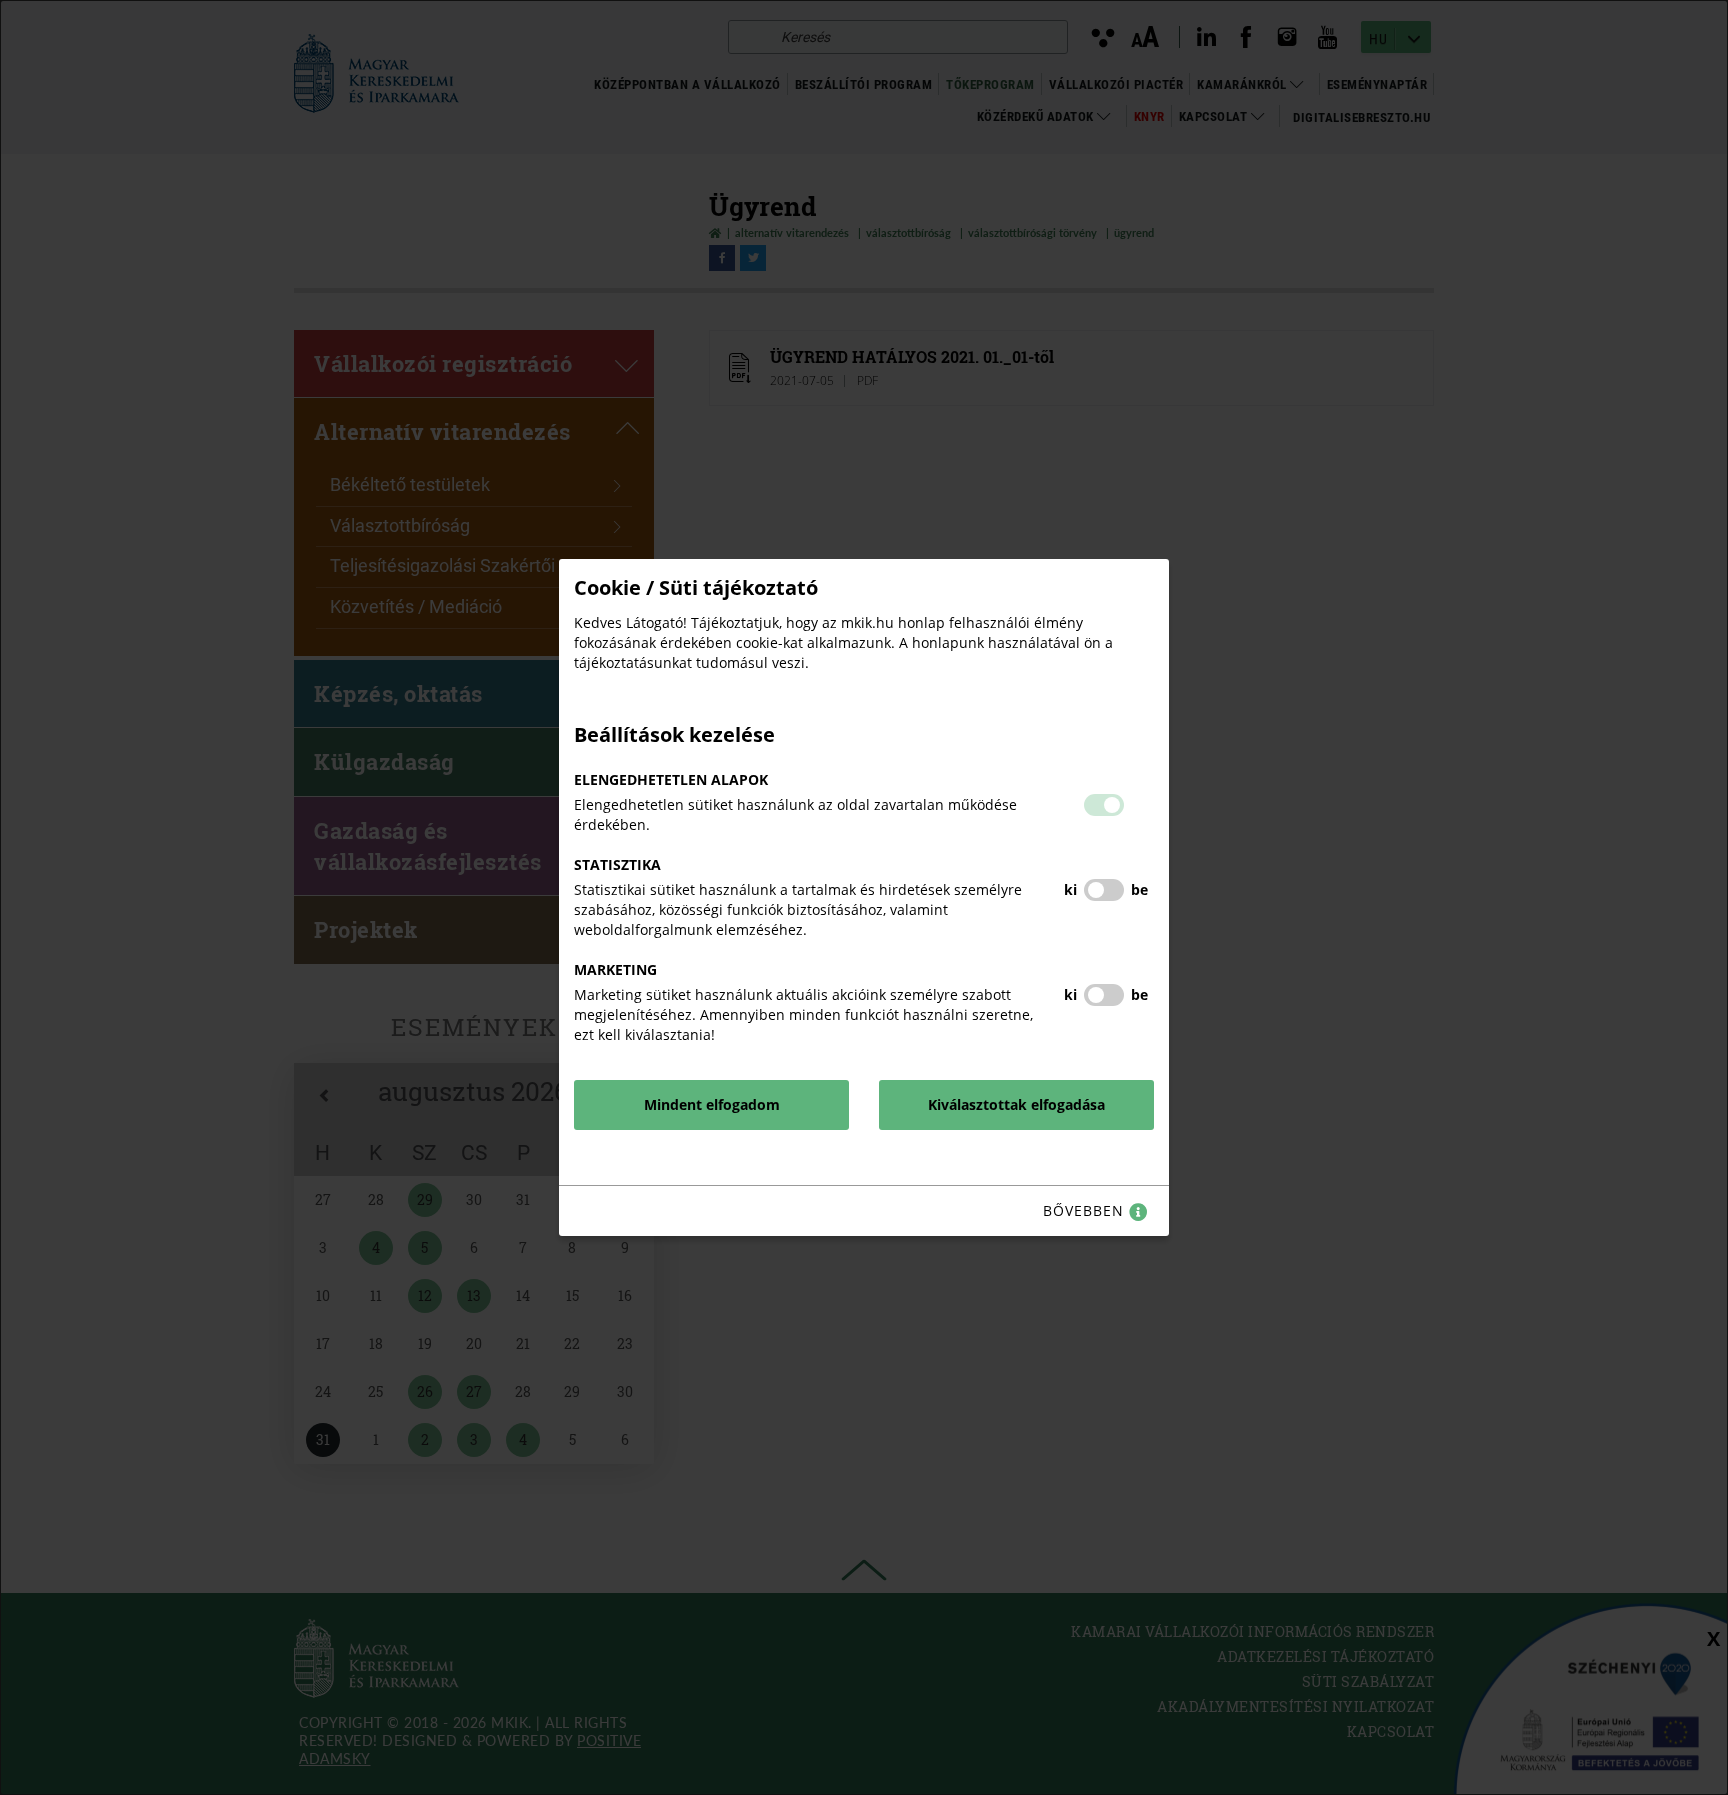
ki (1070, 889)
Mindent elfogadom (712, 1104)
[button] (1104, 805)
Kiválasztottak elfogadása (1016, 1104)
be (1139, 889)
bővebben (1086, 1210)
